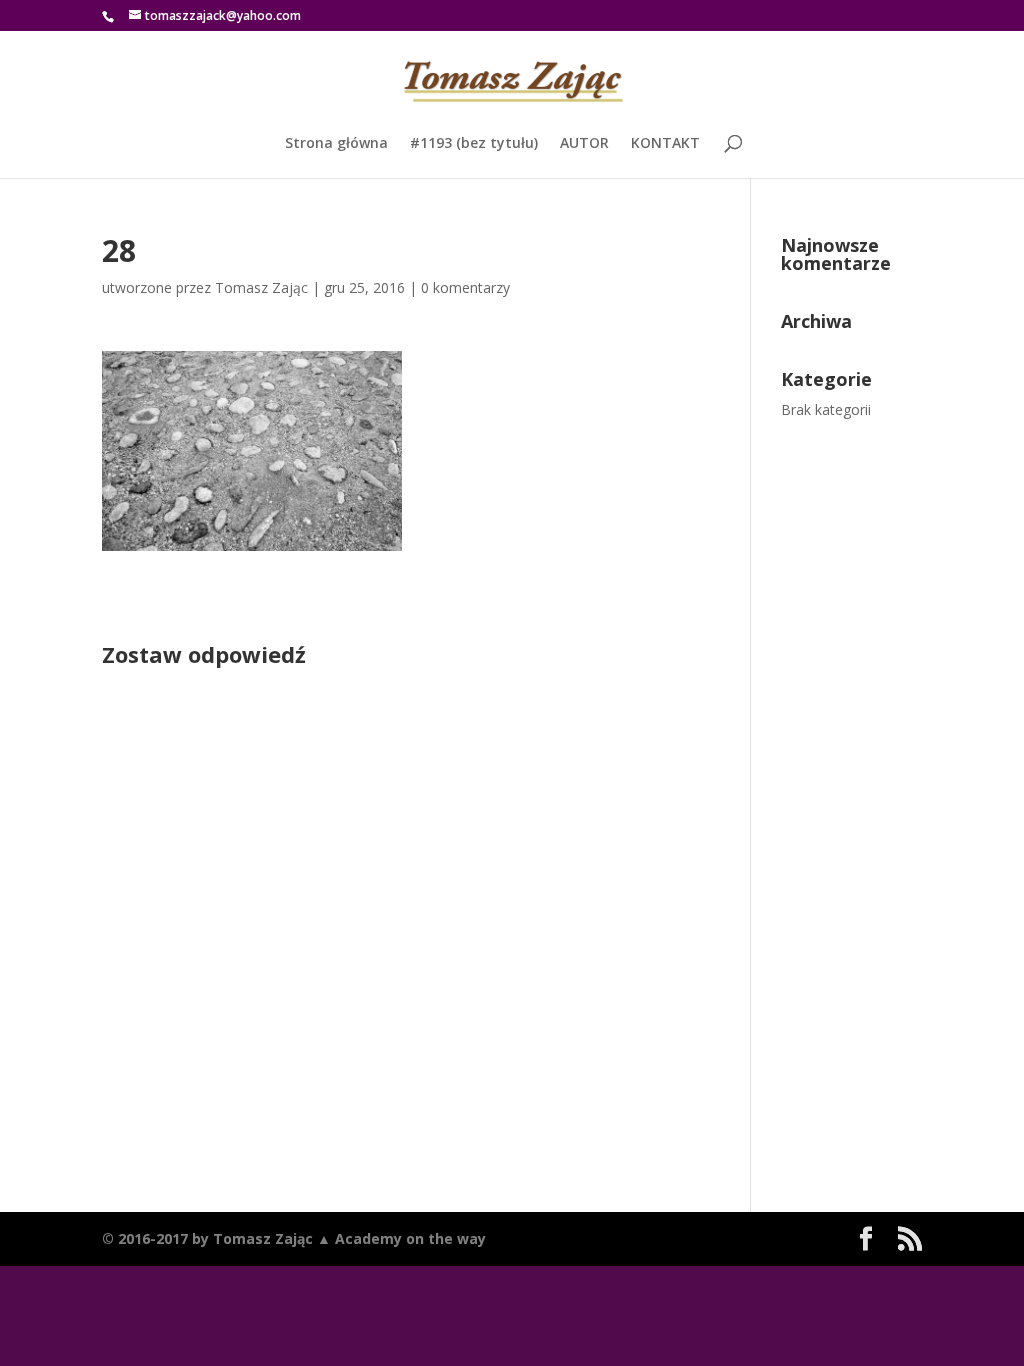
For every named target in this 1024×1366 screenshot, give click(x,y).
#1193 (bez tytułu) (474, 144)
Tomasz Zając (261, 287)
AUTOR (584, 144)
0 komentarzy (465, 287)
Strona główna (336, 144)
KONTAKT (665, 144)
